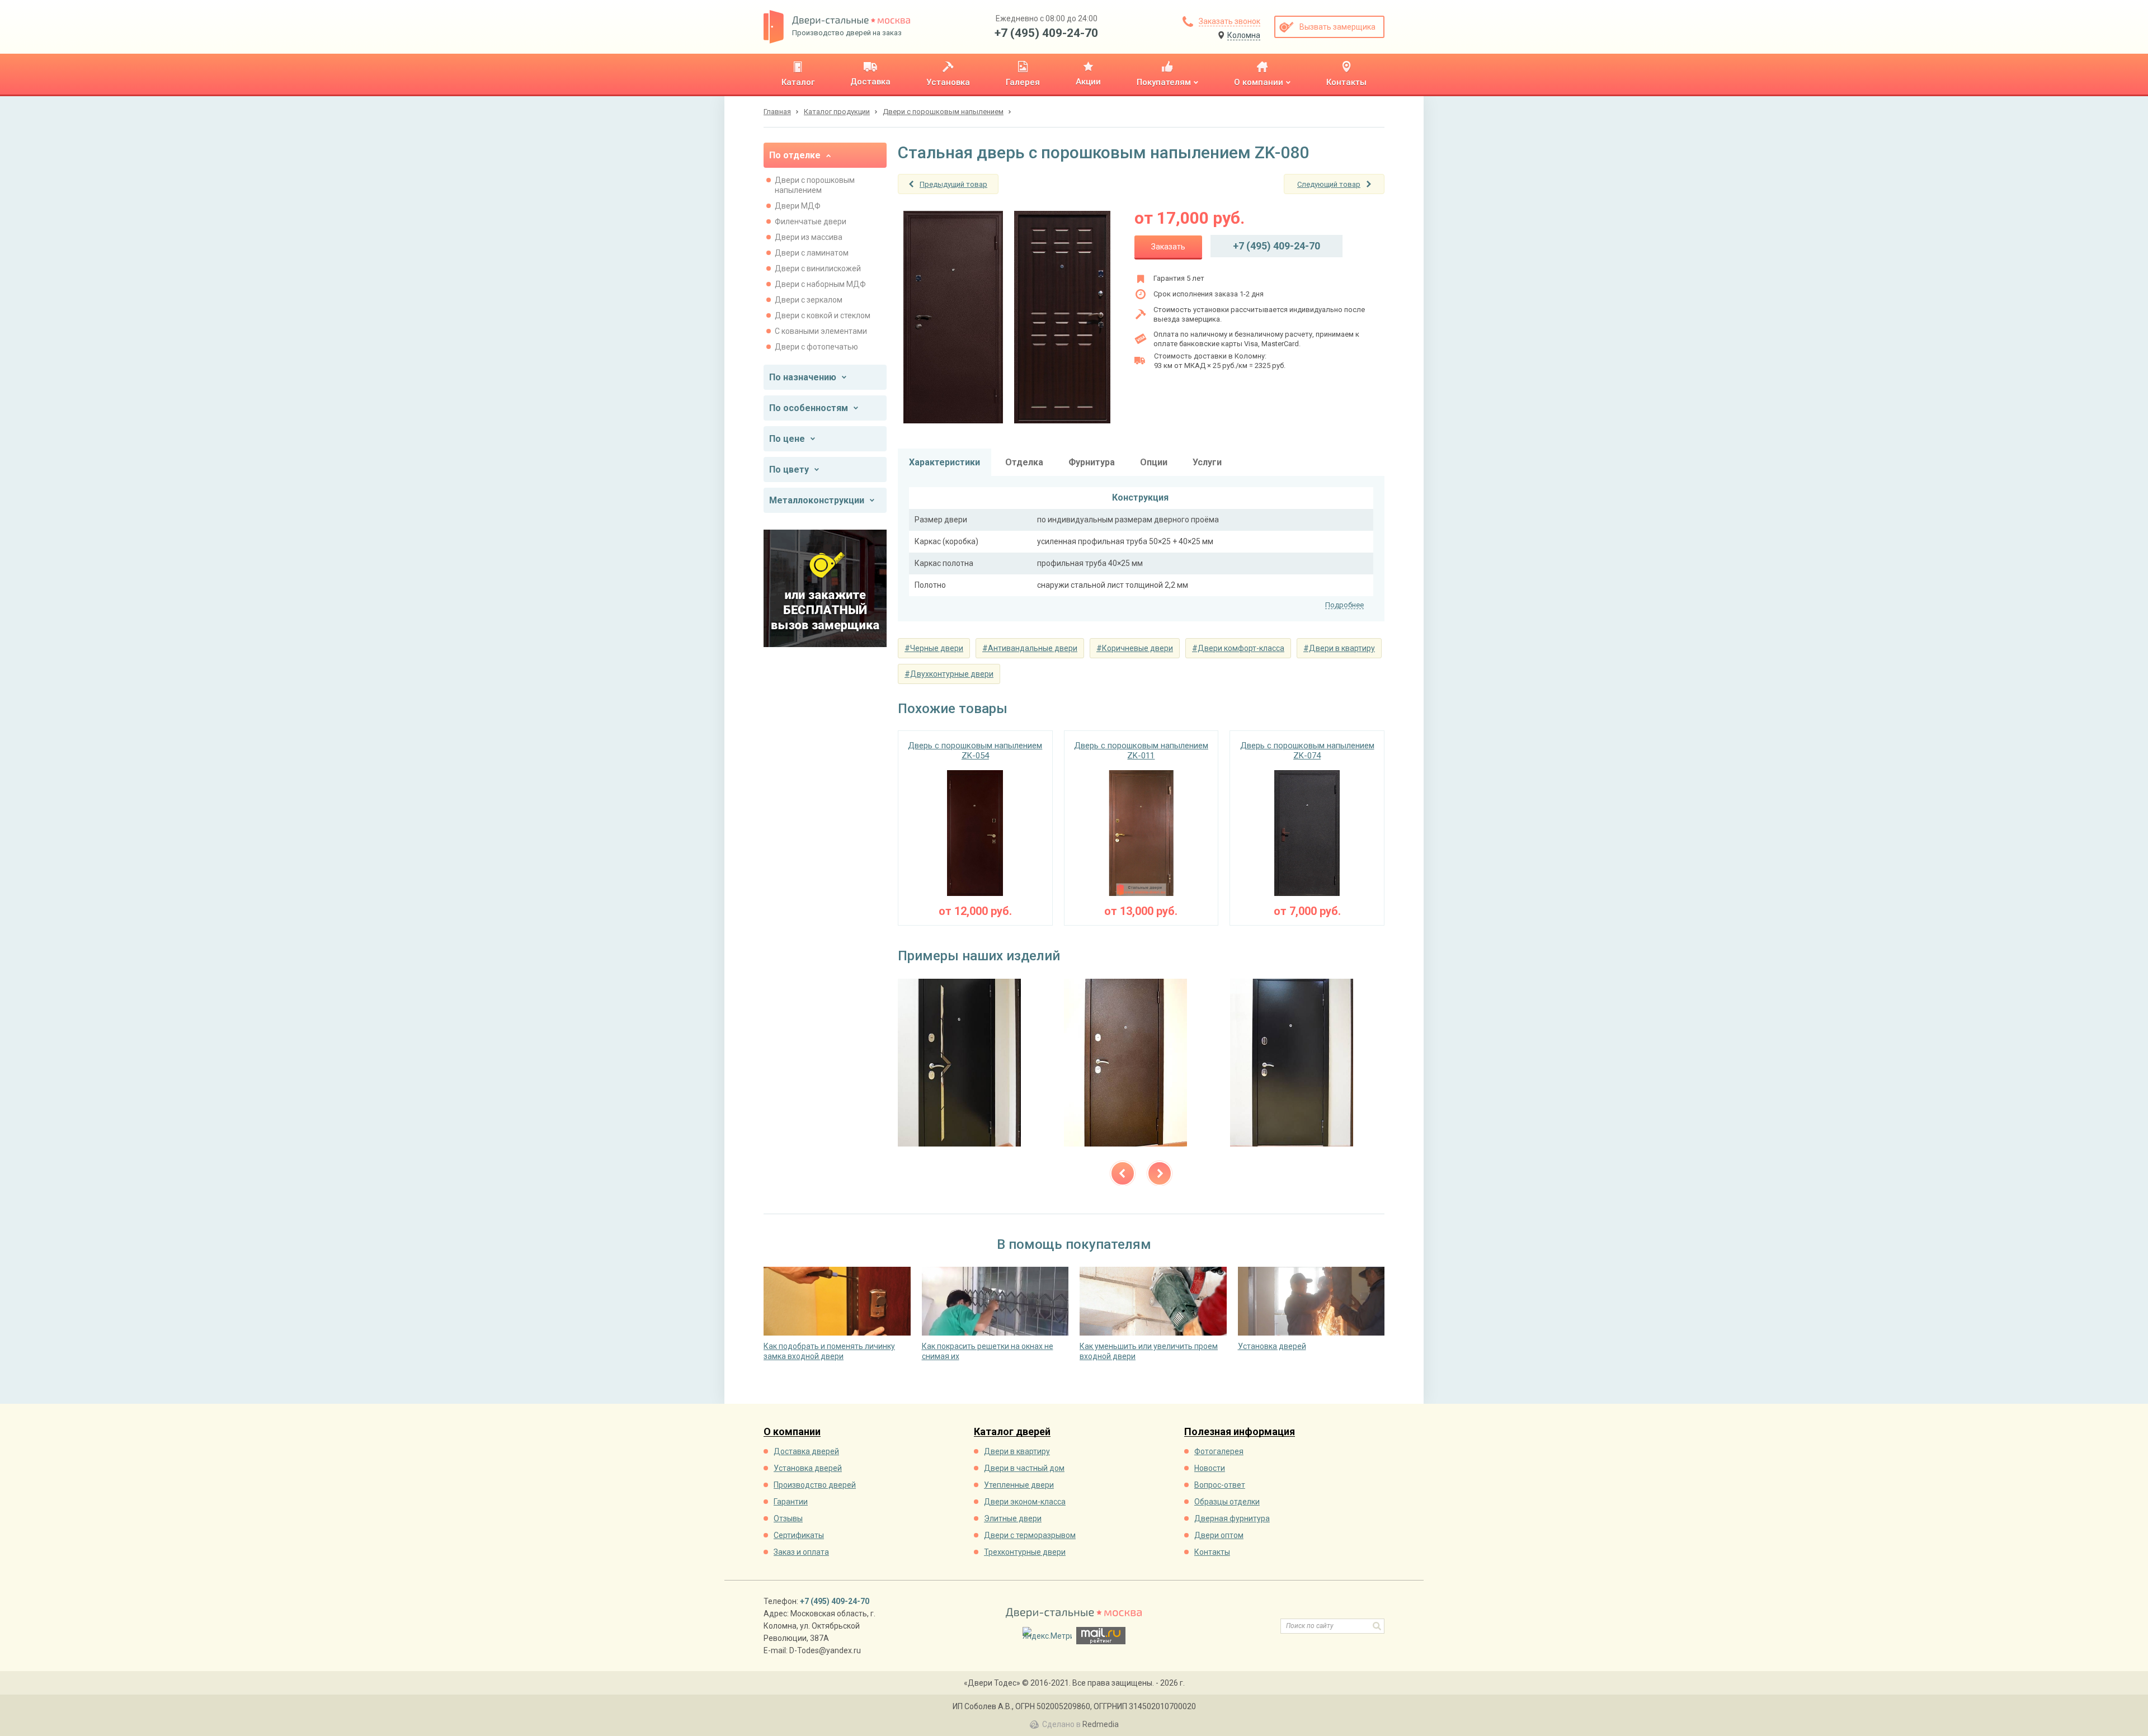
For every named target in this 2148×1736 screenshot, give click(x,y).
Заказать (1168, 247)
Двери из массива (809, 237)
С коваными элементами (821, 331)
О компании (792, 1432)
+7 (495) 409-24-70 (1046, 33)
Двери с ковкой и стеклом (823, 315)
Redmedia (1101, 1724)
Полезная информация (1240, 1432)
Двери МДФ (798, 206)
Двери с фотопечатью (816, 347)
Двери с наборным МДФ (820, 284)
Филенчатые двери (811, 221)
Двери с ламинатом (812, 253)
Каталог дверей (1012, 1432)
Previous (1123, 1173)
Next (1160, 1173)
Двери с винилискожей (818, 268)
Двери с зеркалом (809, 300)
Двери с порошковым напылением (815, 185)
